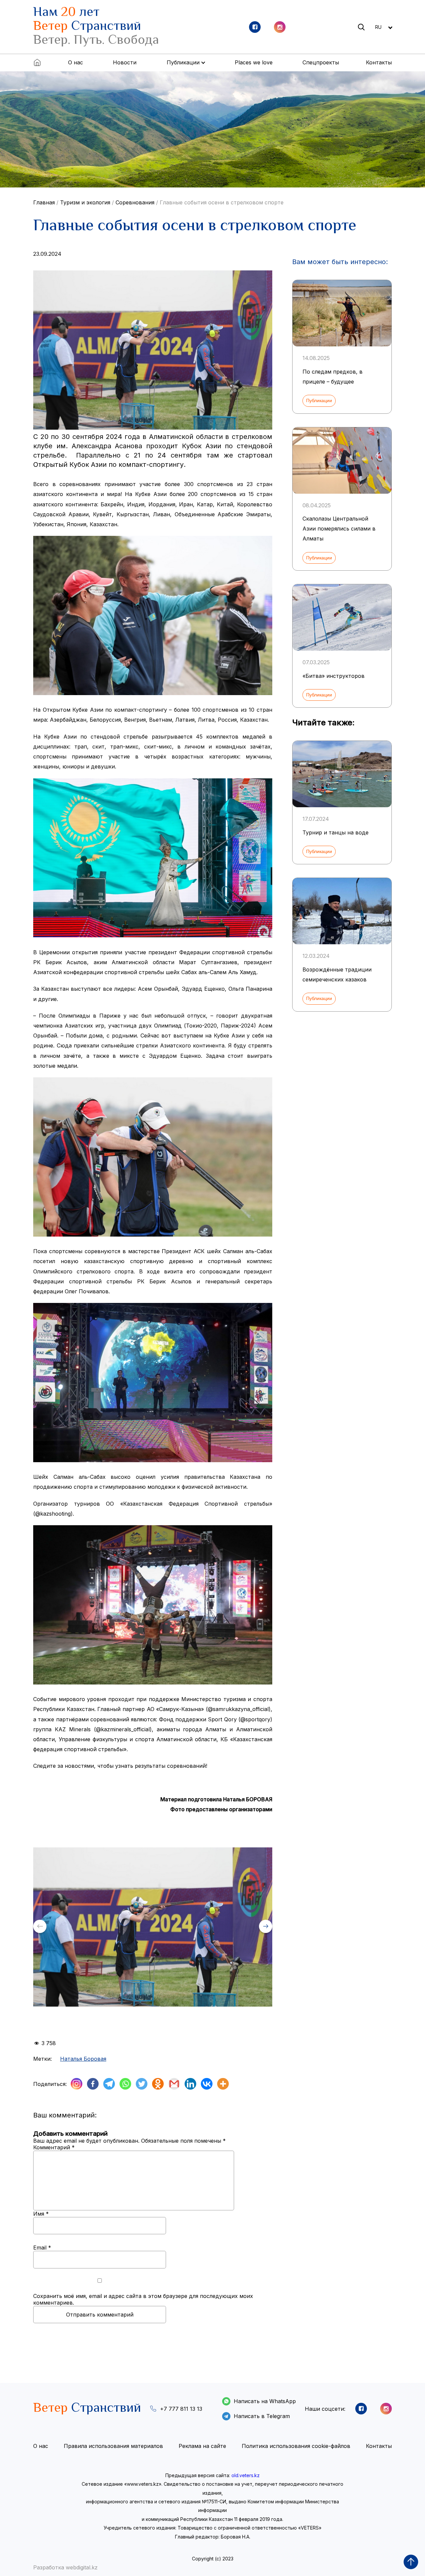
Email (42, 2248)
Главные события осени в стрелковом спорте (222, 202)
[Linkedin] (190, 2084)
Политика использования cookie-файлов (296, 2446)
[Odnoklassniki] (158, 2084)
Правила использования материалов (113, 2446)
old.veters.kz (246, 2475)
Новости (125, 62)
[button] (266, 1926)
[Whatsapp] (125, 2084)
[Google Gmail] (174, 2084)
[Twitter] (142, 2084)
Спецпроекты (321, 62)
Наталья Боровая (83, 2059)
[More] (223, 2084)
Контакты (379, 62)
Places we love (254, 62)
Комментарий (54, 2147)
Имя (41, 2214)
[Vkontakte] (207, 2084)
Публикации (319, 400)
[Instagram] (77, 2084)
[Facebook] (93, 2084)
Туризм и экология (85, 202)
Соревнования (135, 202)
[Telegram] (109, 2084)
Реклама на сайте (202, 2446)
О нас (76, 62)
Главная (44, 202)
